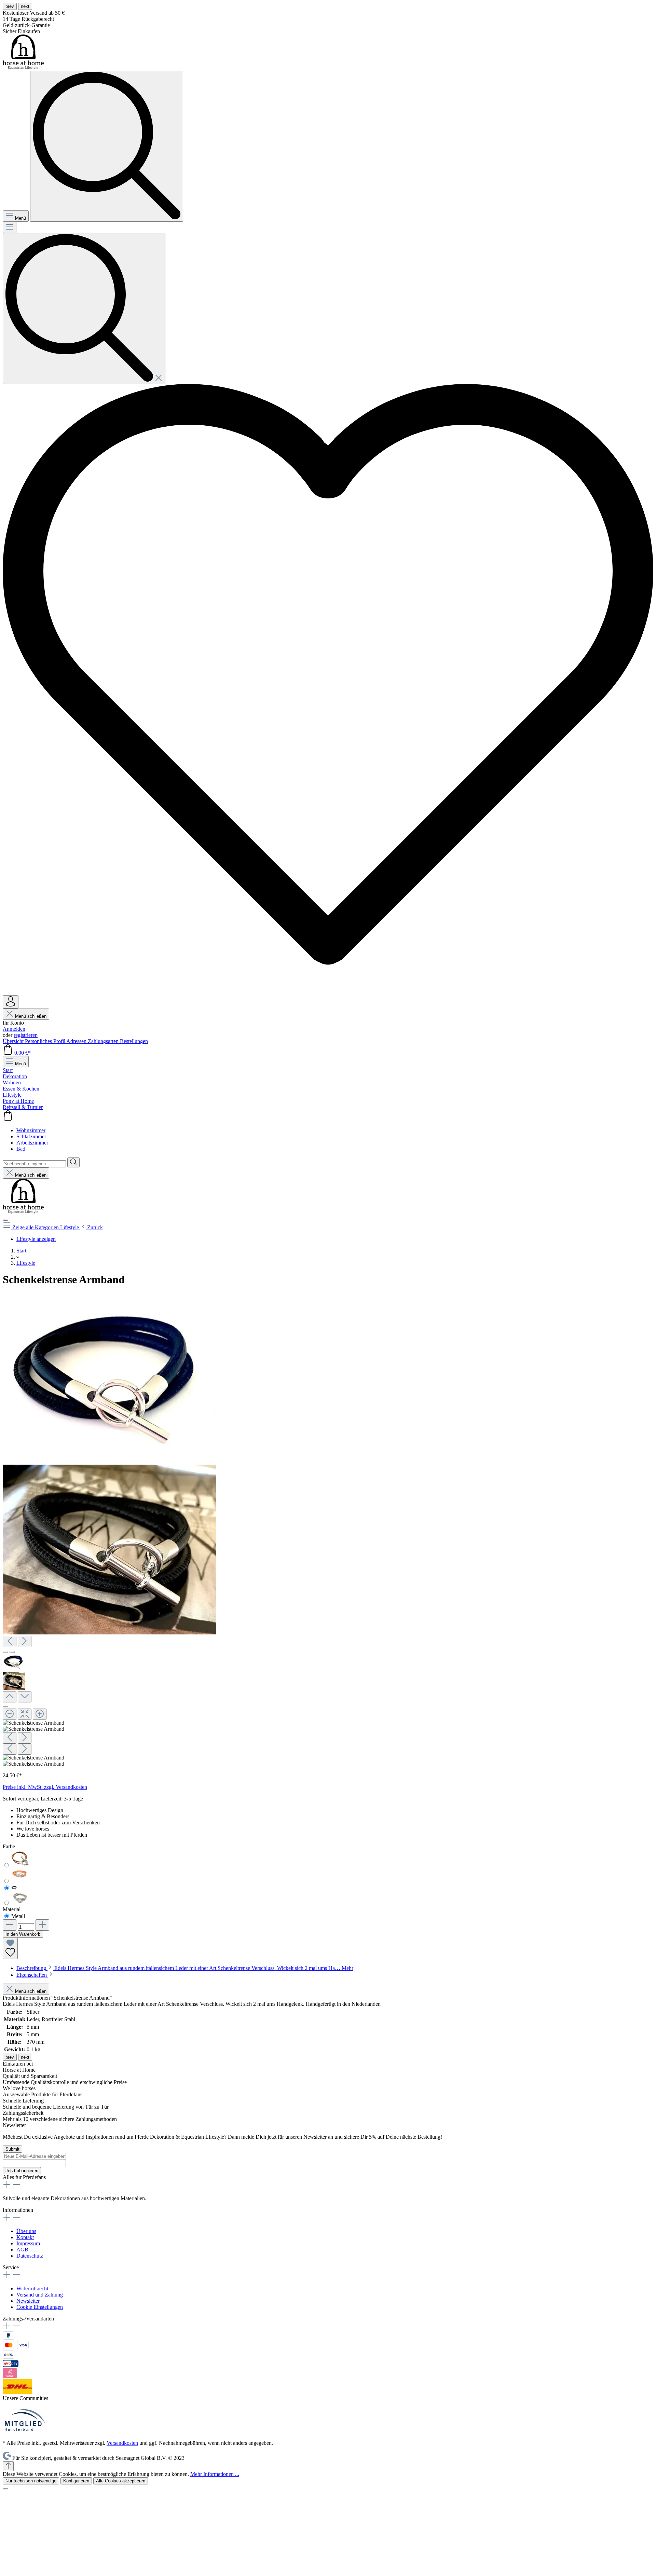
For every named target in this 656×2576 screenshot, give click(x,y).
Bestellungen (134, 1041)
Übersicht (14, 1041)
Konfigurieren (76, 2481)
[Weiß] (20, 1903)
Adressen (77, 1041)
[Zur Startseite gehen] (23, 67)
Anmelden (14, 1029)
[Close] (5, 1707)
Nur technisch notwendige (31, 2481)
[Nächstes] (25, 1641)
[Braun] (20, 1866)
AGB (22, 2250)
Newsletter (28, 2301)
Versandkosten (122, 2443)
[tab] (185, 1968)
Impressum (28, 2243)
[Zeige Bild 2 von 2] (12, 1652)
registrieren (26, 1035)
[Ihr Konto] (11, 1002)
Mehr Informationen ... (215, 2474)
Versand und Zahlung (40, 2295)
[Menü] (10, 227)
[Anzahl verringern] (10, 1925)
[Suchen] (84, 309)
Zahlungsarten (104, 1041)
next (25, 6)
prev (10, 6)
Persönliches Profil (46, 1041)
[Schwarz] (14, 1888)
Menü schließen (30, 1016)
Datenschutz (30, 2256)
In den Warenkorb (23, 1934)
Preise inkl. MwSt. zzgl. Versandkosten (45, 1787)
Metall (18, 1916)
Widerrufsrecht (32, 2289)
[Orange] (20, 1881)
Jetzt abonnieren (22, 2171)
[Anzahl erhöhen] (42, 1925)
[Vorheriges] (10, 1641)
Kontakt (25, 2237)
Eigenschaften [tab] (32, 1975)
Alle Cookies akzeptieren (121, 2481)
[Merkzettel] (328, 992)
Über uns (26, 2231)
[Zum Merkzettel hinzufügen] (10, 1948)
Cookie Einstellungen (40, 2307)
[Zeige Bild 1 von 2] (5, 1652)
